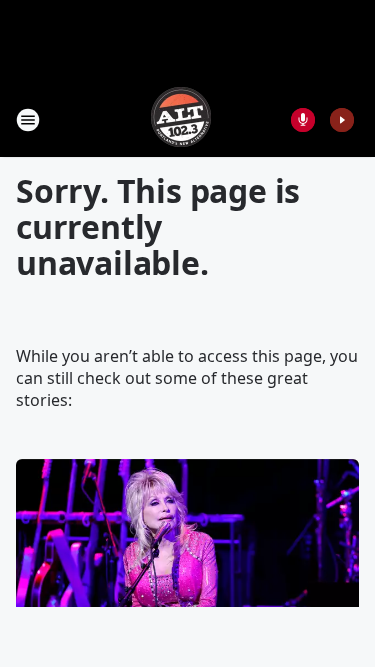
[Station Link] (181, 119)
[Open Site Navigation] (28, 120)
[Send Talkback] (303, 120)
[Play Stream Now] (342, 120)
